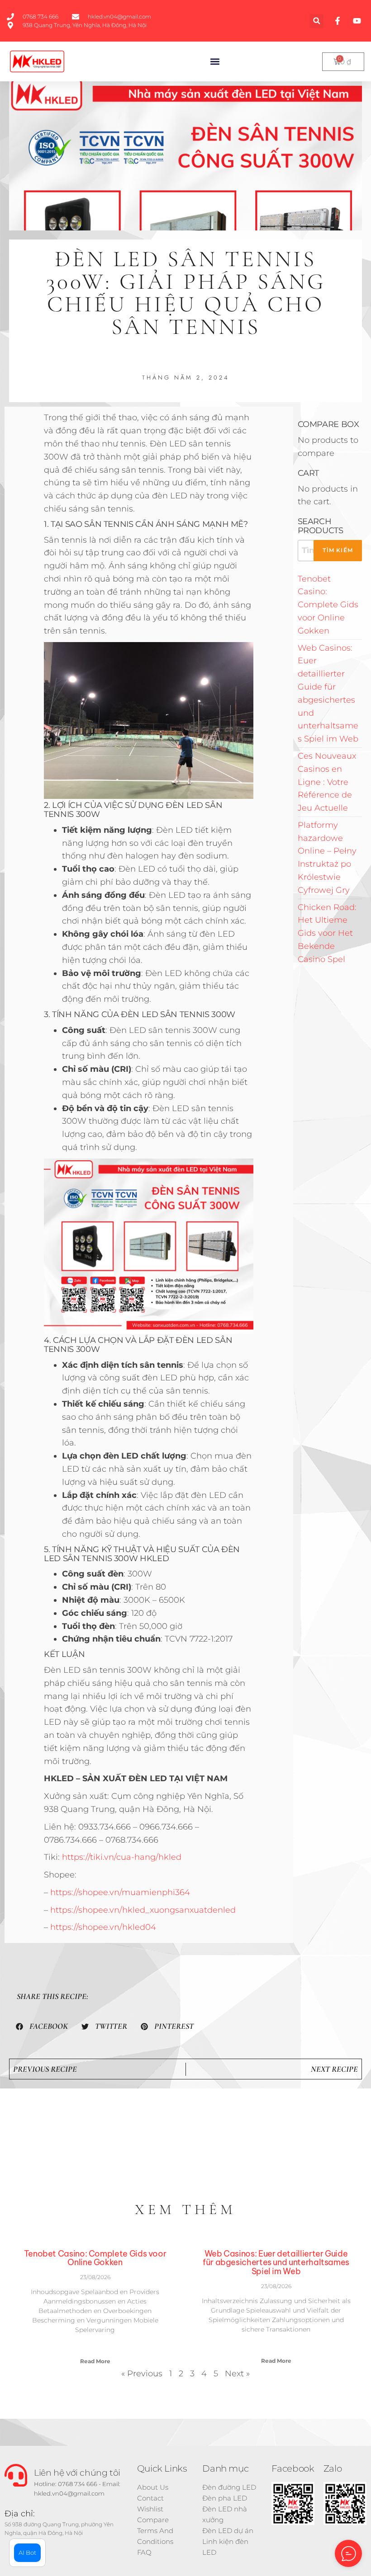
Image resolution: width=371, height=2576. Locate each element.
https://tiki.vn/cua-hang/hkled (122, 1857)
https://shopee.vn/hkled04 (103, 1927)
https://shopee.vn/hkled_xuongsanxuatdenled (143, 1910)
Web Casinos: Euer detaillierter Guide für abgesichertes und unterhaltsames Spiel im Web (276, 2263)
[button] (316, 21)
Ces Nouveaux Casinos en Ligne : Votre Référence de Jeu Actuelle (327, 782)
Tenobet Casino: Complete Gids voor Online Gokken (328, 605)
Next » (237, 2374)
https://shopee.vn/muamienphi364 (120, 1892)
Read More (95, 2361)
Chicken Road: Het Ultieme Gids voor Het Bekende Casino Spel (327, 933)
